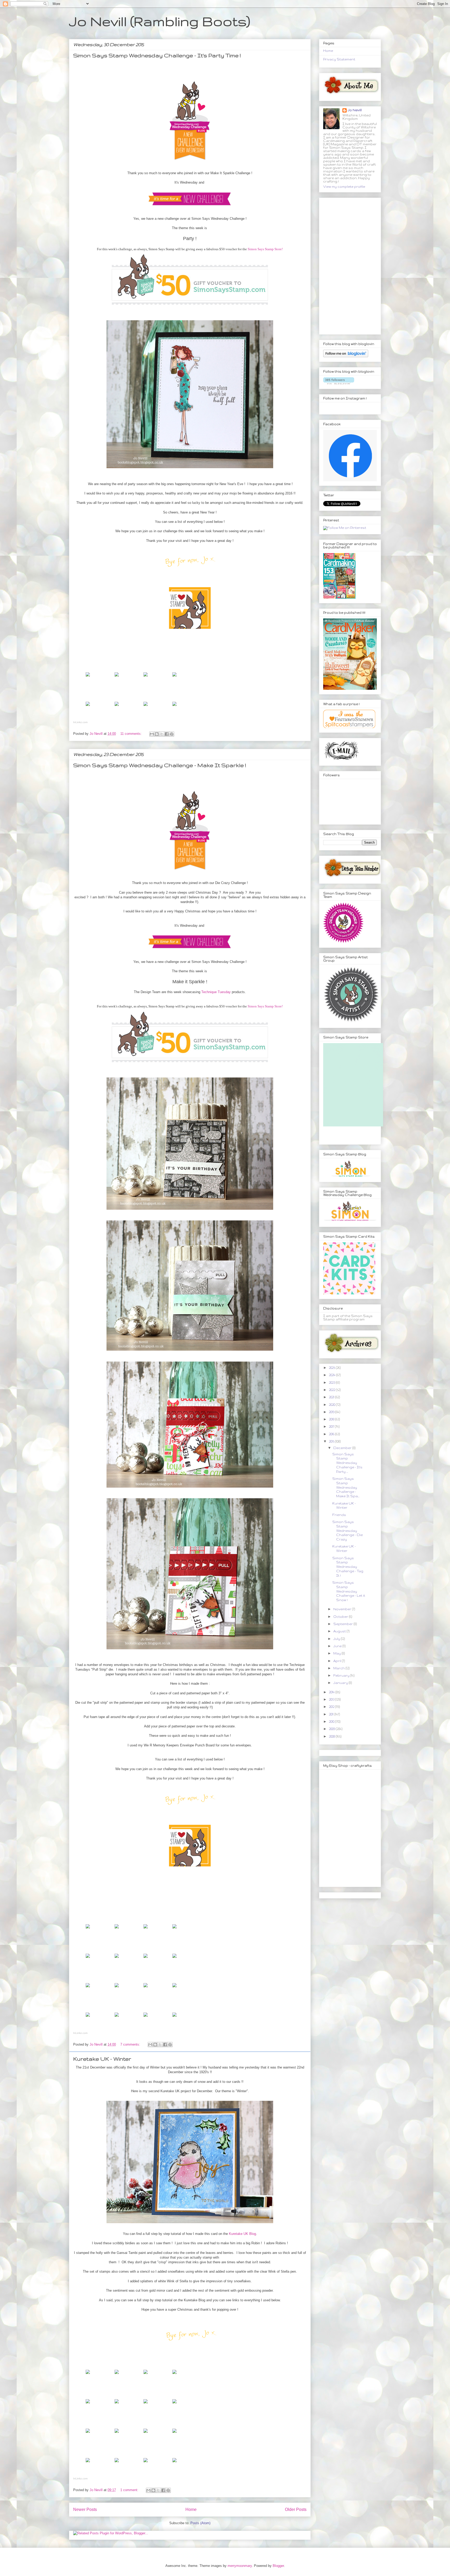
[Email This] (152, 734)
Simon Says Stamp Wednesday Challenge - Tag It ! (348, 1567)
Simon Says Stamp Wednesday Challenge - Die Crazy (348, 1531)
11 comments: (132, 734)
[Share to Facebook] (167, 734)
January (341, 1683)
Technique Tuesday (216, 992)
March (339, 1668)
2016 (332, 1434)
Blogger (278, 2566)
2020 (332, 1405)
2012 (332, 1707)
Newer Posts (85, 2509)
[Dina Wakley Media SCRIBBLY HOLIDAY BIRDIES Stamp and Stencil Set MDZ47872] (88, 2375)
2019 (332, 1412)
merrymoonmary (240, 2566)
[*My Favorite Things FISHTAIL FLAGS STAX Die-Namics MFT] (117, 1959)
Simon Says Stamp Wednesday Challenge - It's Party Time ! (157, 55)
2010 (332, 1722)
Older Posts (296, 2509)
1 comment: (130, 2490)
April (338, 1661)
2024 (333, 1375)
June (338, 1646)
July (337, 1639)
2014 (332, 1692)
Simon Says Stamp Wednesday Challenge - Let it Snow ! (349, 1591)
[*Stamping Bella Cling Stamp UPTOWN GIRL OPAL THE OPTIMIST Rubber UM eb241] (88, 678)
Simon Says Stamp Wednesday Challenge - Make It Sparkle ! (160, 765)
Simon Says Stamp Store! (265, 249)
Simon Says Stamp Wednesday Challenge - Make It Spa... (346, 1487)
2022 (332, 1390)
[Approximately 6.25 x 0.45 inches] (88, 1930)
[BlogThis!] (157, 734)
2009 (332, 1729)
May (337, 1653)
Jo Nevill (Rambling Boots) (160, 21)
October (341, 1617)
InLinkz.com (80, 722)
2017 (332, 1427)
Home (191, 2509)
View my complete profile (344, 187)
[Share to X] (162, 734)
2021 (332, 1397)
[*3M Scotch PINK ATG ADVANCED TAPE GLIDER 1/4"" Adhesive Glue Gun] (146, 707)
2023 (332, 1383)
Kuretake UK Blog (242, 2234)
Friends (339, 1515)
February (342, 1675)
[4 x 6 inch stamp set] (117, 1930)
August (340, 1631)
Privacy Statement (339, 59)
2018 (332, 1419)
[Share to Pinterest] (172, 734)
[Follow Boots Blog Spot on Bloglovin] (346, 356)
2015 (332, 1441)
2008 (332, 1736)
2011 (332, 1714)
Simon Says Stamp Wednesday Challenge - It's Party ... (347, 1463)
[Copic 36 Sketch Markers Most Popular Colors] (88, 707)
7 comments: (131, 2044)
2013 (332, 1699)
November (343, 1609)
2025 (332, 1368)
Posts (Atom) (200, 2523)
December (343, 1448)
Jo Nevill (355, 110)
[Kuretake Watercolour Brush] (88, 2405)
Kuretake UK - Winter (102, 2059)
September (343, 1624)
